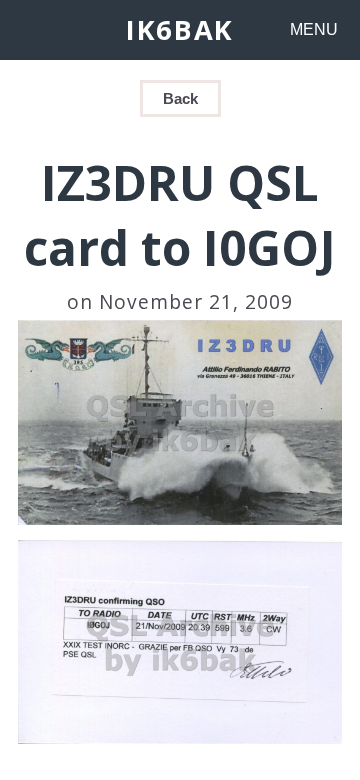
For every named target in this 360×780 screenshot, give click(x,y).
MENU (314, 29)
